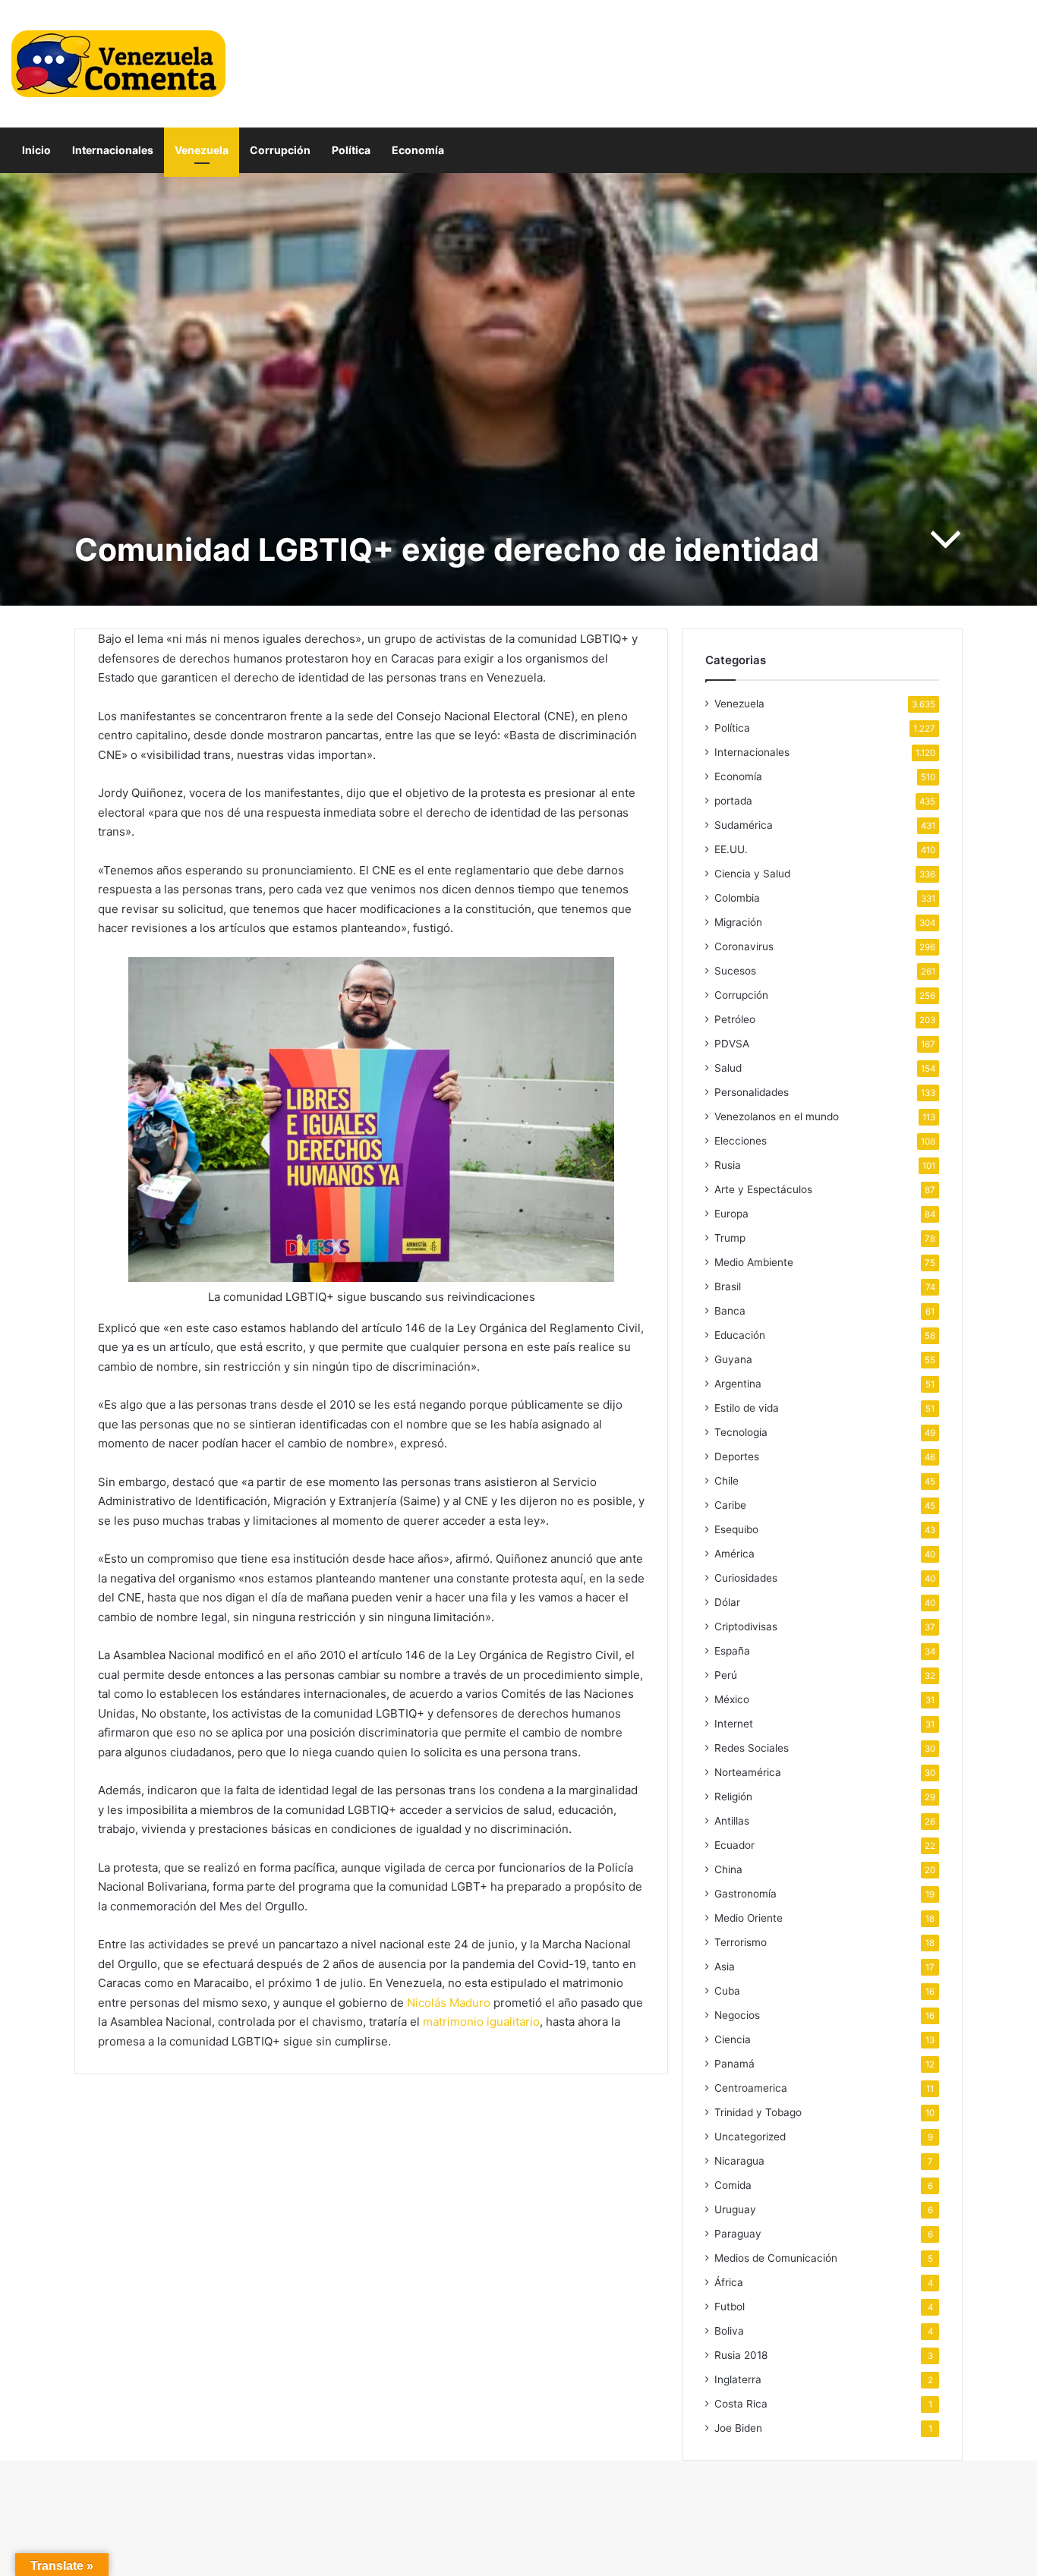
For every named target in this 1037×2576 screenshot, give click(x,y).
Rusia (728, 1165)
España (732, 1651)
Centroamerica (751, 2088)
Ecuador (734, 1845)
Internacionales (113, 150)
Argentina (738, 1384)
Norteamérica (748, 1772)
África (729, 2282)
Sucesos (735, 971)
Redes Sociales (752, 1748)
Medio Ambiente (754, 1262)
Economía (418, 150)
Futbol (730, 2307)
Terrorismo (741, 1942)
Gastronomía (745, 1894)
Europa (731, 1214)
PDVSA (732, 1044)
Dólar (727, 1602)
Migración (738, 922)
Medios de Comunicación (776, 2258)
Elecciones (741, 1141)
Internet (734, 1724)
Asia (725, 1967)
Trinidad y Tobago (758, 2112)
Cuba (727, 1991)
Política (351, 150)
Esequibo (736, 1529)
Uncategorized (750, 2137)
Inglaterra (738, 2379)
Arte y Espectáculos (763, 1189)
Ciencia (733, 2039)
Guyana (733, 1359)
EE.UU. (731, 849)
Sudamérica (744, 825)
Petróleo (735, 1019)
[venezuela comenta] (118, 64)
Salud (728, 1068)
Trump (730, 1238)
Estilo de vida (747, 1408)
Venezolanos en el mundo (777, 1116)
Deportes (737, 1456)
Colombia (737, 898)
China (728, 1869)
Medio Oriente (749, 1918)
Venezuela (202, 150)
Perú (726, 1675)
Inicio (36, 150)
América (734, 1554)
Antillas (732, 1821)
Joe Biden (738, 2428)
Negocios (737, 2015)
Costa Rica (741, 2404)
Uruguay (735, 2209)
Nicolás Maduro (449, 2003)
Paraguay (738, 2234)
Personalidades (752, 1092)
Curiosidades (746, 1578)
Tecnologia (741, 1432)
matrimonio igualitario (481, 2022)
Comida (733, 2185)
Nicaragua (739, 2161)
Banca (730, 1311)
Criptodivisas (746, 1627)
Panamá (734, 2064)
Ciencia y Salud (752, 874)
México (732, 1699)
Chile (727, 1481)
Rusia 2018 (741, 2355)
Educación (740, 1335)
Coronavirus (744, 946)
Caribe (730, 1505)
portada (733, 801)
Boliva (729, 2331)
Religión (733, 1797)
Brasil (728, 1286)
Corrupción (280, 150)
